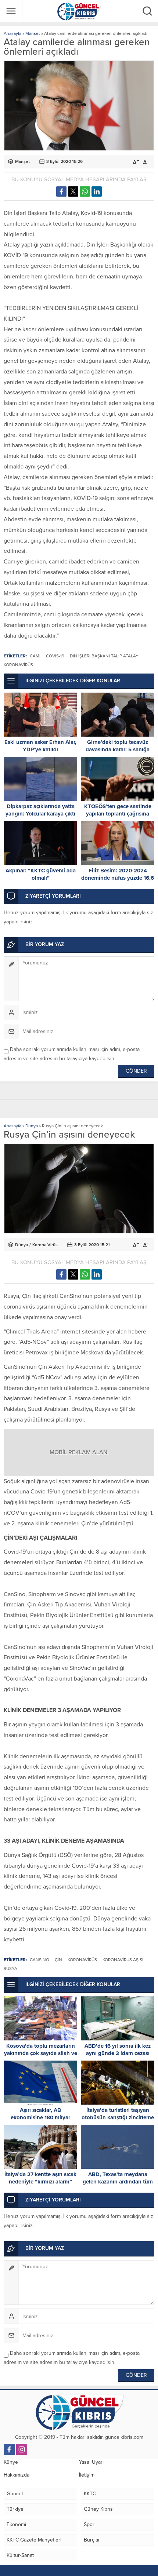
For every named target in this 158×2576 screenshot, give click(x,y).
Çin (58, 1960)
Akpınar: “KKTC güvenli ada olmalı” (41, 874)
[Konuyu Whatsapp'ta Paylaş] (85, 191)
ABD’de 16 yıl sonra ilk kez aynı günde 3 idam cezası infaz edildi (118, 2053)
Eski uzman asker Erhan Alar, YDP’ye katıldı (40, 746)
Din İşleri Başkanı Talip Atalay (104, 656)
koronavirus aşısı (123, 1960)
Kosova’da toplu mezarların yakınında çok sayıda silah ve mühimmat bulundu (41, 2053)
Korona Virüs (45, 1245)
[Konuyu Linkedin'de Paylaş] (97, 191)
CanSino (39, 1960)
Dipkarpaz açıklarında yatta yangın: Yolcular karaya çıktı (40, 810)
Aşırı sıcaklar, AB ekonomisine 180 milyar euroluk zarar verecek (40, 2117)
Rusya (10, 1969)
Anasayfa (12, 33)
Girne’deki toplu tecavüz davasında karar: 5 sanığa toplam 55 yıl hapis (118, 749)
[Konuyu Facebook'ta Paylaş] (61, 191)
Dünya (32, 1126)
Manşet (33, 33)
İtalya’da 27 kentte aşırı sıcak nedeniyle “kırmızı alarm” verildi (40, 2182)
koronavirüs (18, 665)
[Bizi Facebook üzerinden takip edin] (9, 2449)
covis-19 (55, 656)
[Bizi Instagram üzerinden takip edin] (22, 2449)
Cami (35, 656)
